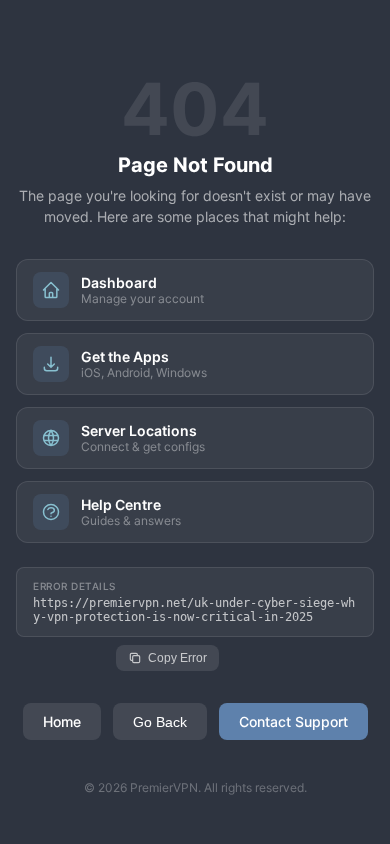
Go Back (160, 722)
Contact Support (293, 721)
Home (62, 721)
